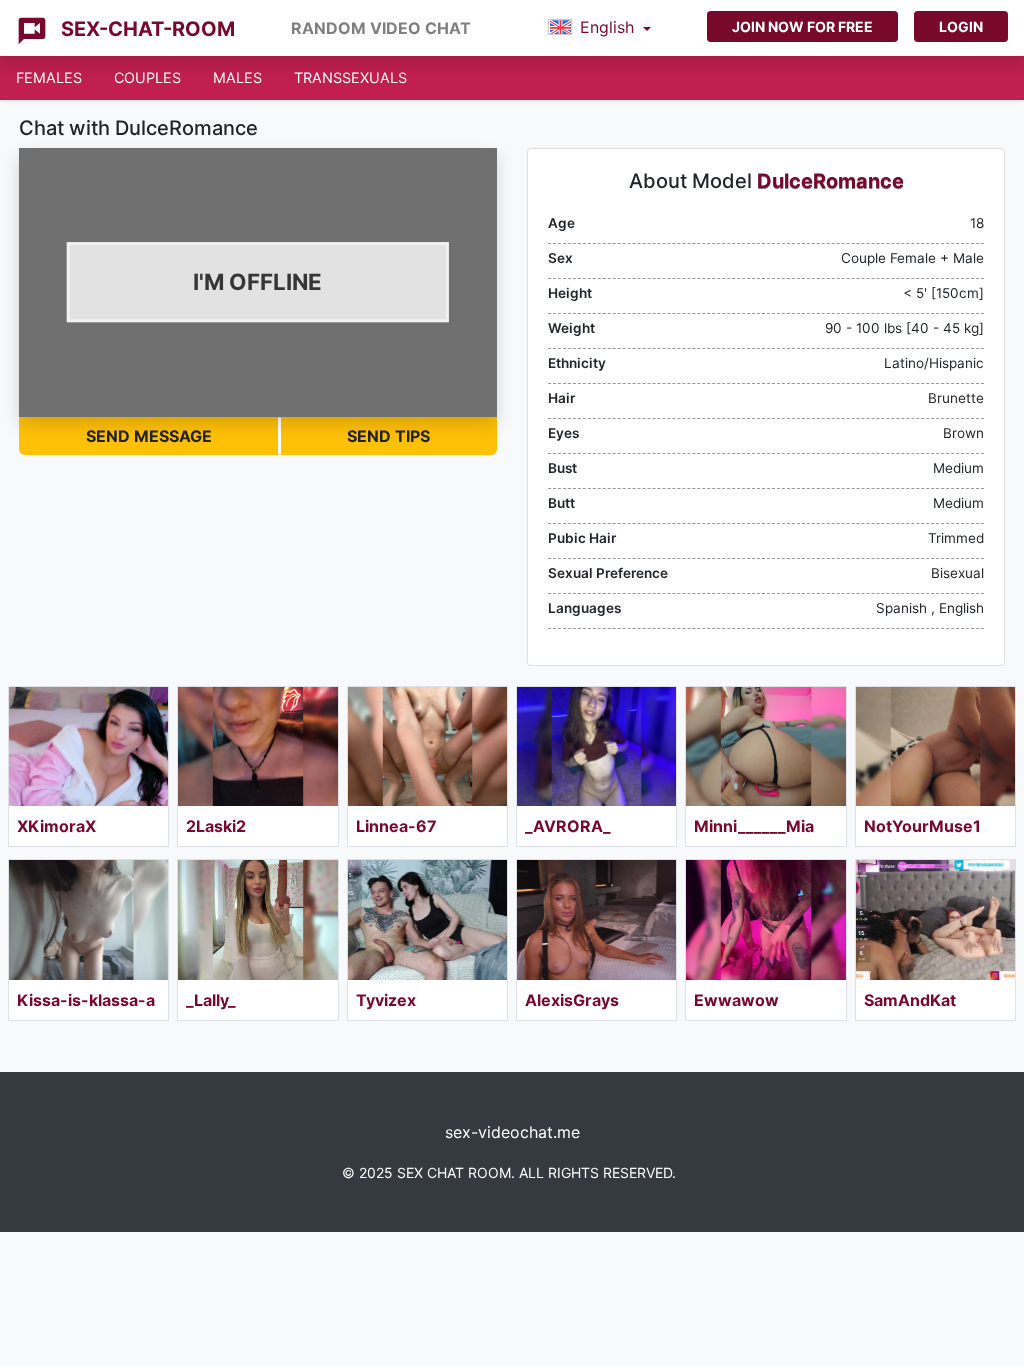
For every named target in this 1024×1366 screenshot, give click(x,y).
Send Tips (388, 436)
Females (49, 77)
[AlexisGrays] (596, 919)
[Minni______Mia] (765, 746)
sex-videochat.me (512, 1132)
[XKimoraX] (88, 746)
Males (237, 77)
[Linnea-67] (427, 746)
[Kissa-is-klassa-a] (88, 919)
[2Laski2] (257, 746)
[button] (599, 28)
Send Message (149, 436)
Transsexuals (350, 77)
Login (961, 26)
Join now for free (802, 26)
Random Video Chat (381, 28)
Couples (147, 77)
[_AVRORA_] (596, 746)
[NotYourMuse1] (935, 746)
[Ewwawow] (765, 919)
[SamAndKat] (935, 919)
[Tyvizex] (427, 919)
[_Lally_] (257, 919)
